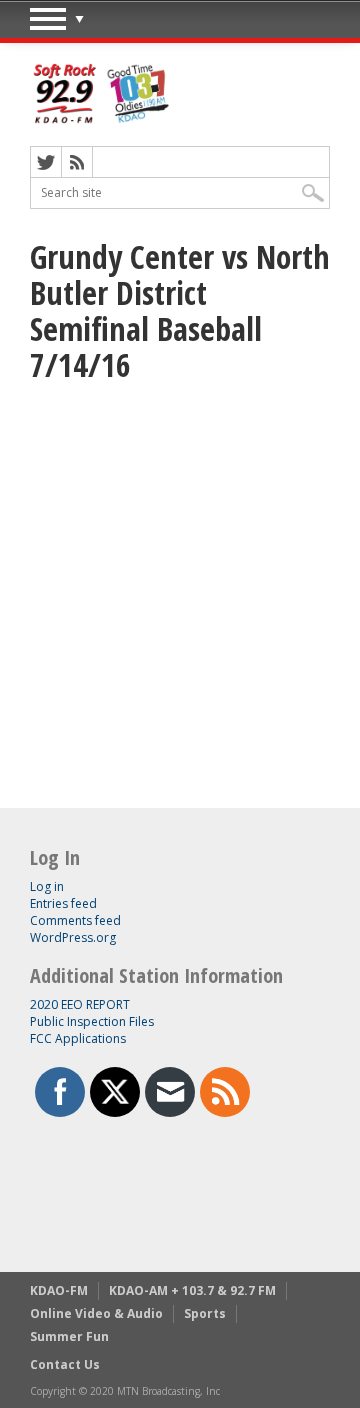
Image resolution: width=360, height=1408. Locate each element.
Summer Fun (69, 1336)
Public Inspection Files (92, 1021)
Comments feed (75, 920)
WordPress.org (73, 937)
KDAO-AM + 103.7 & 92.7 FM (192, 1290)
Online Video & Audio (96, 1313)
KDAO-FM (59, 1290)
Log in (47, 886)
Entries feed (63, 903)
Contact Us (65, 1364)
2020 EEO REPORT (80, 1004)
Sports (205, 1313)
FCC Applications (78, 1038)
